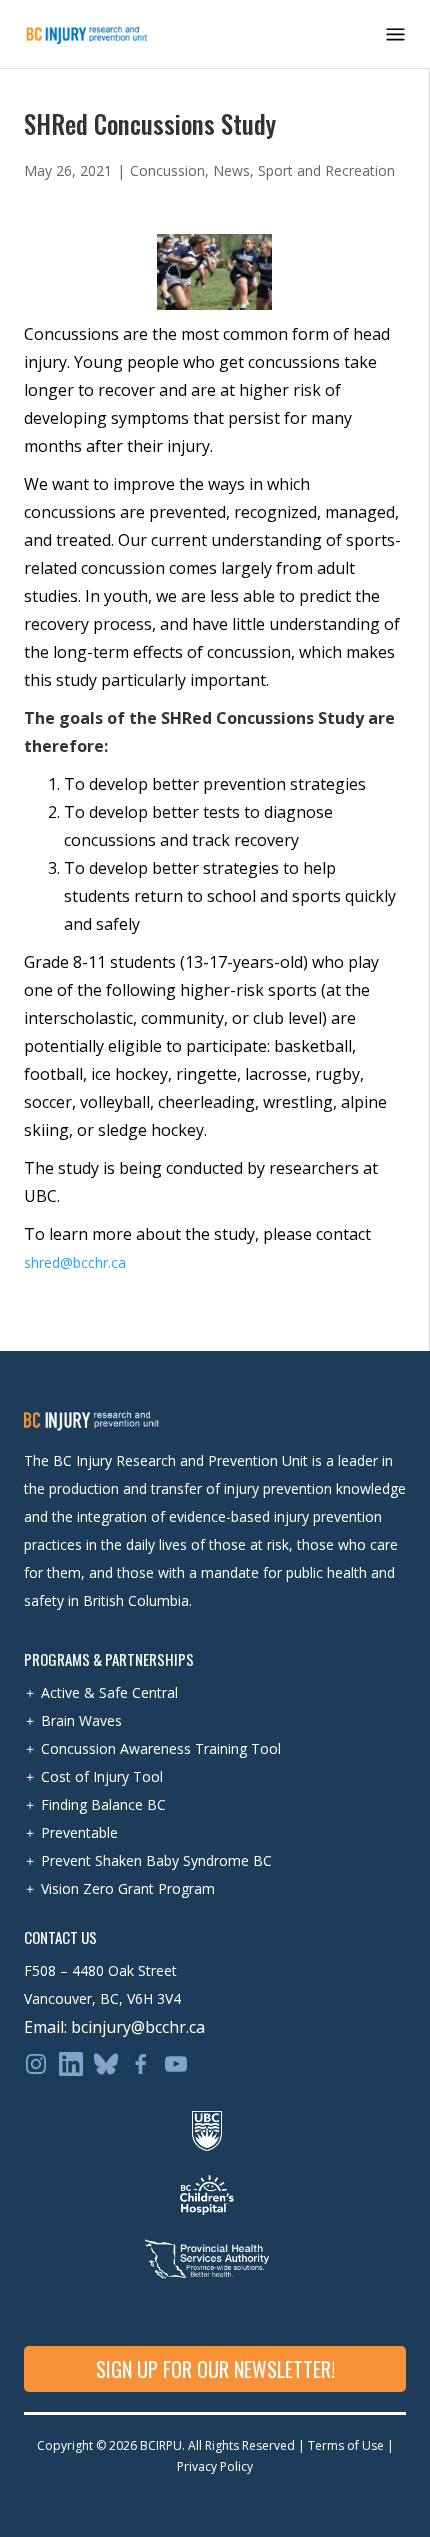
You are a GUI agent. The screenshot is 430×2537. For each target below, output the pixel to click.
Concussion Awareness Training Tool (161, 1748)
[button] (395, 34)
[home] (86, 34)
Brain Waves (81, 1720)
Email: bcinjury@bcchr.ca (114, 2027)
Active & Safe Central (109, 1692)
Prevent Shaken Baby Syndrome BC (156, 1860)
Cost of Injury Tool (102, 1776)
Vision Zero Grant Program (128, 1888)
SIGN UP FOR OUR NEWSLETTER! (215, 2369)
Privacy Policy (215, 2466)
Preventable (79, 1832)
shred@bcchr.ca (75, 1262)
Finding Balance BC (103, 1804)
